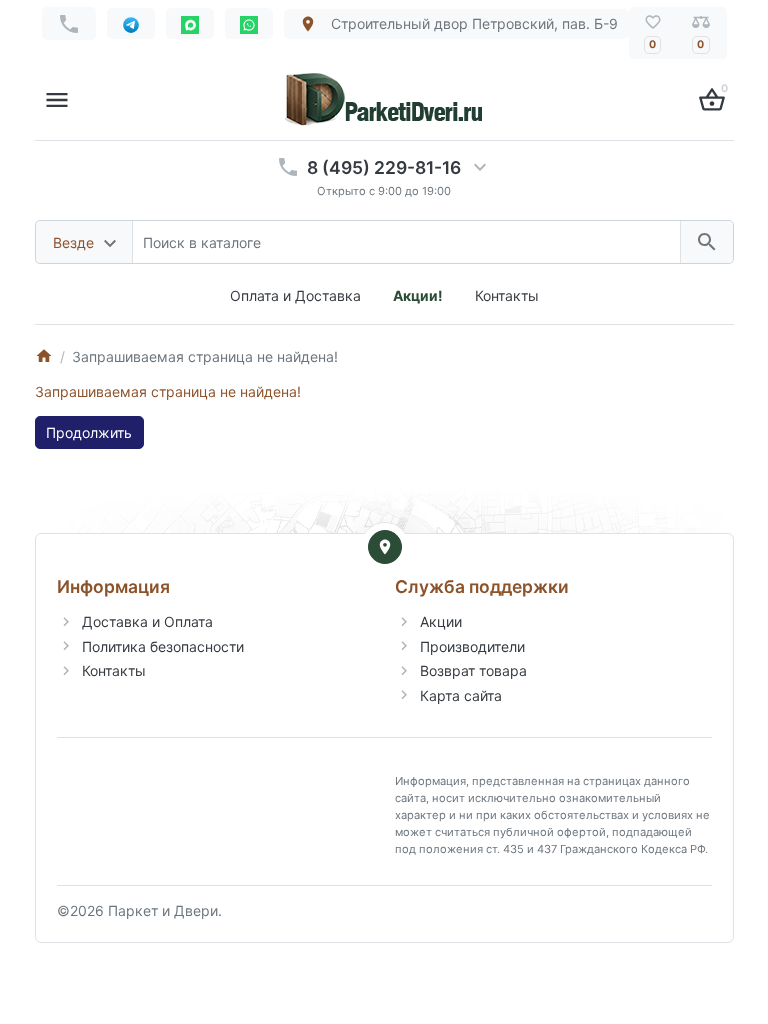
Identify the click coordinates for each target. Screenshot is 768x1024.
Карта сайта (461, 695)
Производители (472, 646)
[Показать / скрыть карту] (385, 547)
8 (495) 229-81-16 (384, 167)
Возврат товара (473, 670)
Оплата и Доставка (295, 295)
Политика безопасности (163, 646)
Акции (441, 621)
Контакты (507, 295)
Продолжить (89, 432)
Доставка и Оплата (147, 621)
